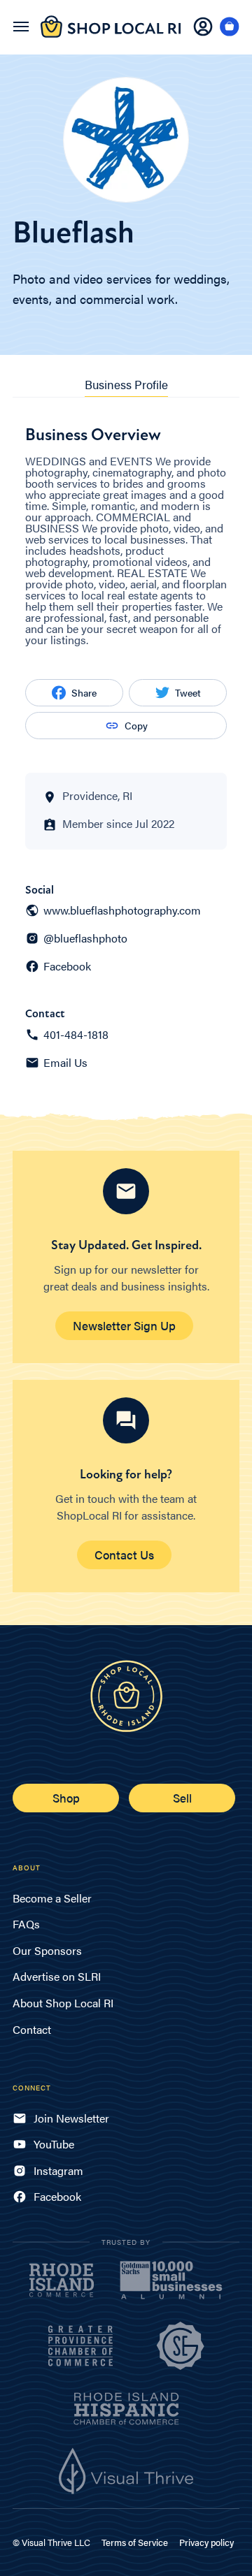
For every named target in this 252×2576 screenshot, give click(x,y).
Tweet (188, 692)
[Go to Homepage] (111, 35)
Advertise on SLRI (57, 1976)
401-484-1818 (76, 1035)
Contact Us (124, 1555)
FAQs (26, 1924)
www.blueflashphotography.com (122, 910)
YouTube (54, 2144)
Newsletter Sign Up (124, 1325)
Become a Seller (52, 1898)
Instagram (58, 2170)
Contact (32, 2029)
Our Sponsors (47, 1950)
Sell (182, 1798)
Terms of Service (135, 2542)
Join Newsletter (71, 2118)
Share (84, 692)
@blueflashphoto (85, 938)
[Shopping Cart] (230, 27)
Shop (66, 1798)
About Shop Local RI (63, 2003)
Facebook (67, 966)
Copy (136, 725)
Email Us (65, 1063)
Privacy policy (206, 2542)
